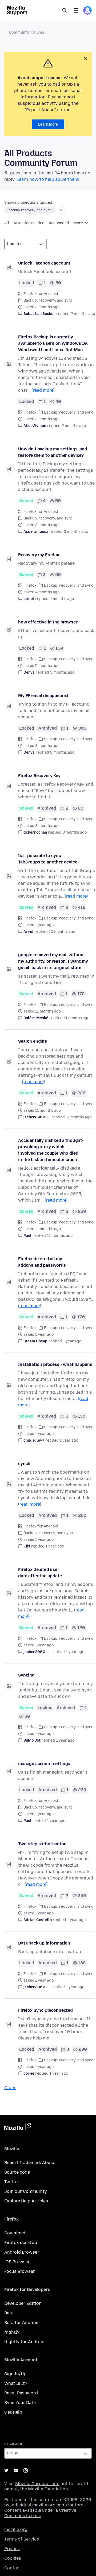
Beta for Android (21, 2323)
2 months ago (83, 314)
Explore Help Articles (26, 2201)
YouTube (16, 2470)
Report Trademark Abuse (30, 2163)
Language (13, 2444)
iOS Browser (17, 2262)
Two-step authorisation (42, 1844)
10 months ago (62, 932)
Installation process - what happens (55, 1364)
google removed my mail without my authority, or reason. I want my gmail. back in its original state (53, 961)
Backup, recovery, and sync (48, 300)
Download (15, 2233)
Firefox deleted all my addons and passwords (42, 1262)
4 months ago (62, 599)
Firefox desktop (21, 2243)
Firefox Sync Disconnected (45, 2010)
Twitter (12, 2182)
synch (24, 1464)
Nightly (12, 2332)
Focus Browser (20, 2271)
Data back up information (44, 1943)
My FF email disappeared (43, 696)
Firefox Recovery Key (39, 776)
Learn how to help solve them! (48, 179)
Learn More (48, 124)
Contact (13, 2568)
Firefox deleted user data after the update (40, 1573)
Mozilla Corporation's (37, 2484)
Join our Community (26, 2191)
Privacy (12, 2549)
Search (65, 10)
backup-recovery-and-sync (30, 210)
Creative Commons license (40, 2513)
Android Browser (22, 2252)
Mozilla (18, 2128)
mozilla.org (16, 2529)
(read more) (43, 390)
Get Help (13, 2412)
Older (10, 2088)
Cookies (13, 2558)
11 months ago (77, 1018)
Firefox (30, 412)
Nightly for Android (24, 2342)
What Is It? (16, 2383)
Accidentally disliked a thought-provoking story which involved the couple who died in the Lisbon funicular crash (51, 1150)
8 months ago (62, 752)
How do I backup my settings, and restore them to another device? (53, 452)
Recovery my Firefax (39, 555)
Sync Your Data (20, 2403)
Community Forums (27, 32)
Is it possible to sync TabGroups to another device (48, 859)
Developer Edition (23, 2303)
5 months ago (62, 672)
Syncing (26, 1675)
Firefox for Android (41, 294)
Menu (76, 10)
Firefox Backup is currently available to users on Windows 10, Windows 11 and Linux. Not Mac (53, 343)
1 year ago (72, 1341)
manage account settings (44, 1764)
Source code (17, 2172)
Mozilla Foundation (48, 2489)
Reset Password (21, 2393)
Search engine (33, 1041)
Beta (9, 2313)
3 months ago (76, 532)
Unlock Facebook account (44, 263)
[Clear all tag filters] (61, 210)
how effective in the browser (48, 622)
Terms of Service (22, 2539)
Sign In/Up (15, 2374)
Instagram (26, 2470)
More (79, 223)
